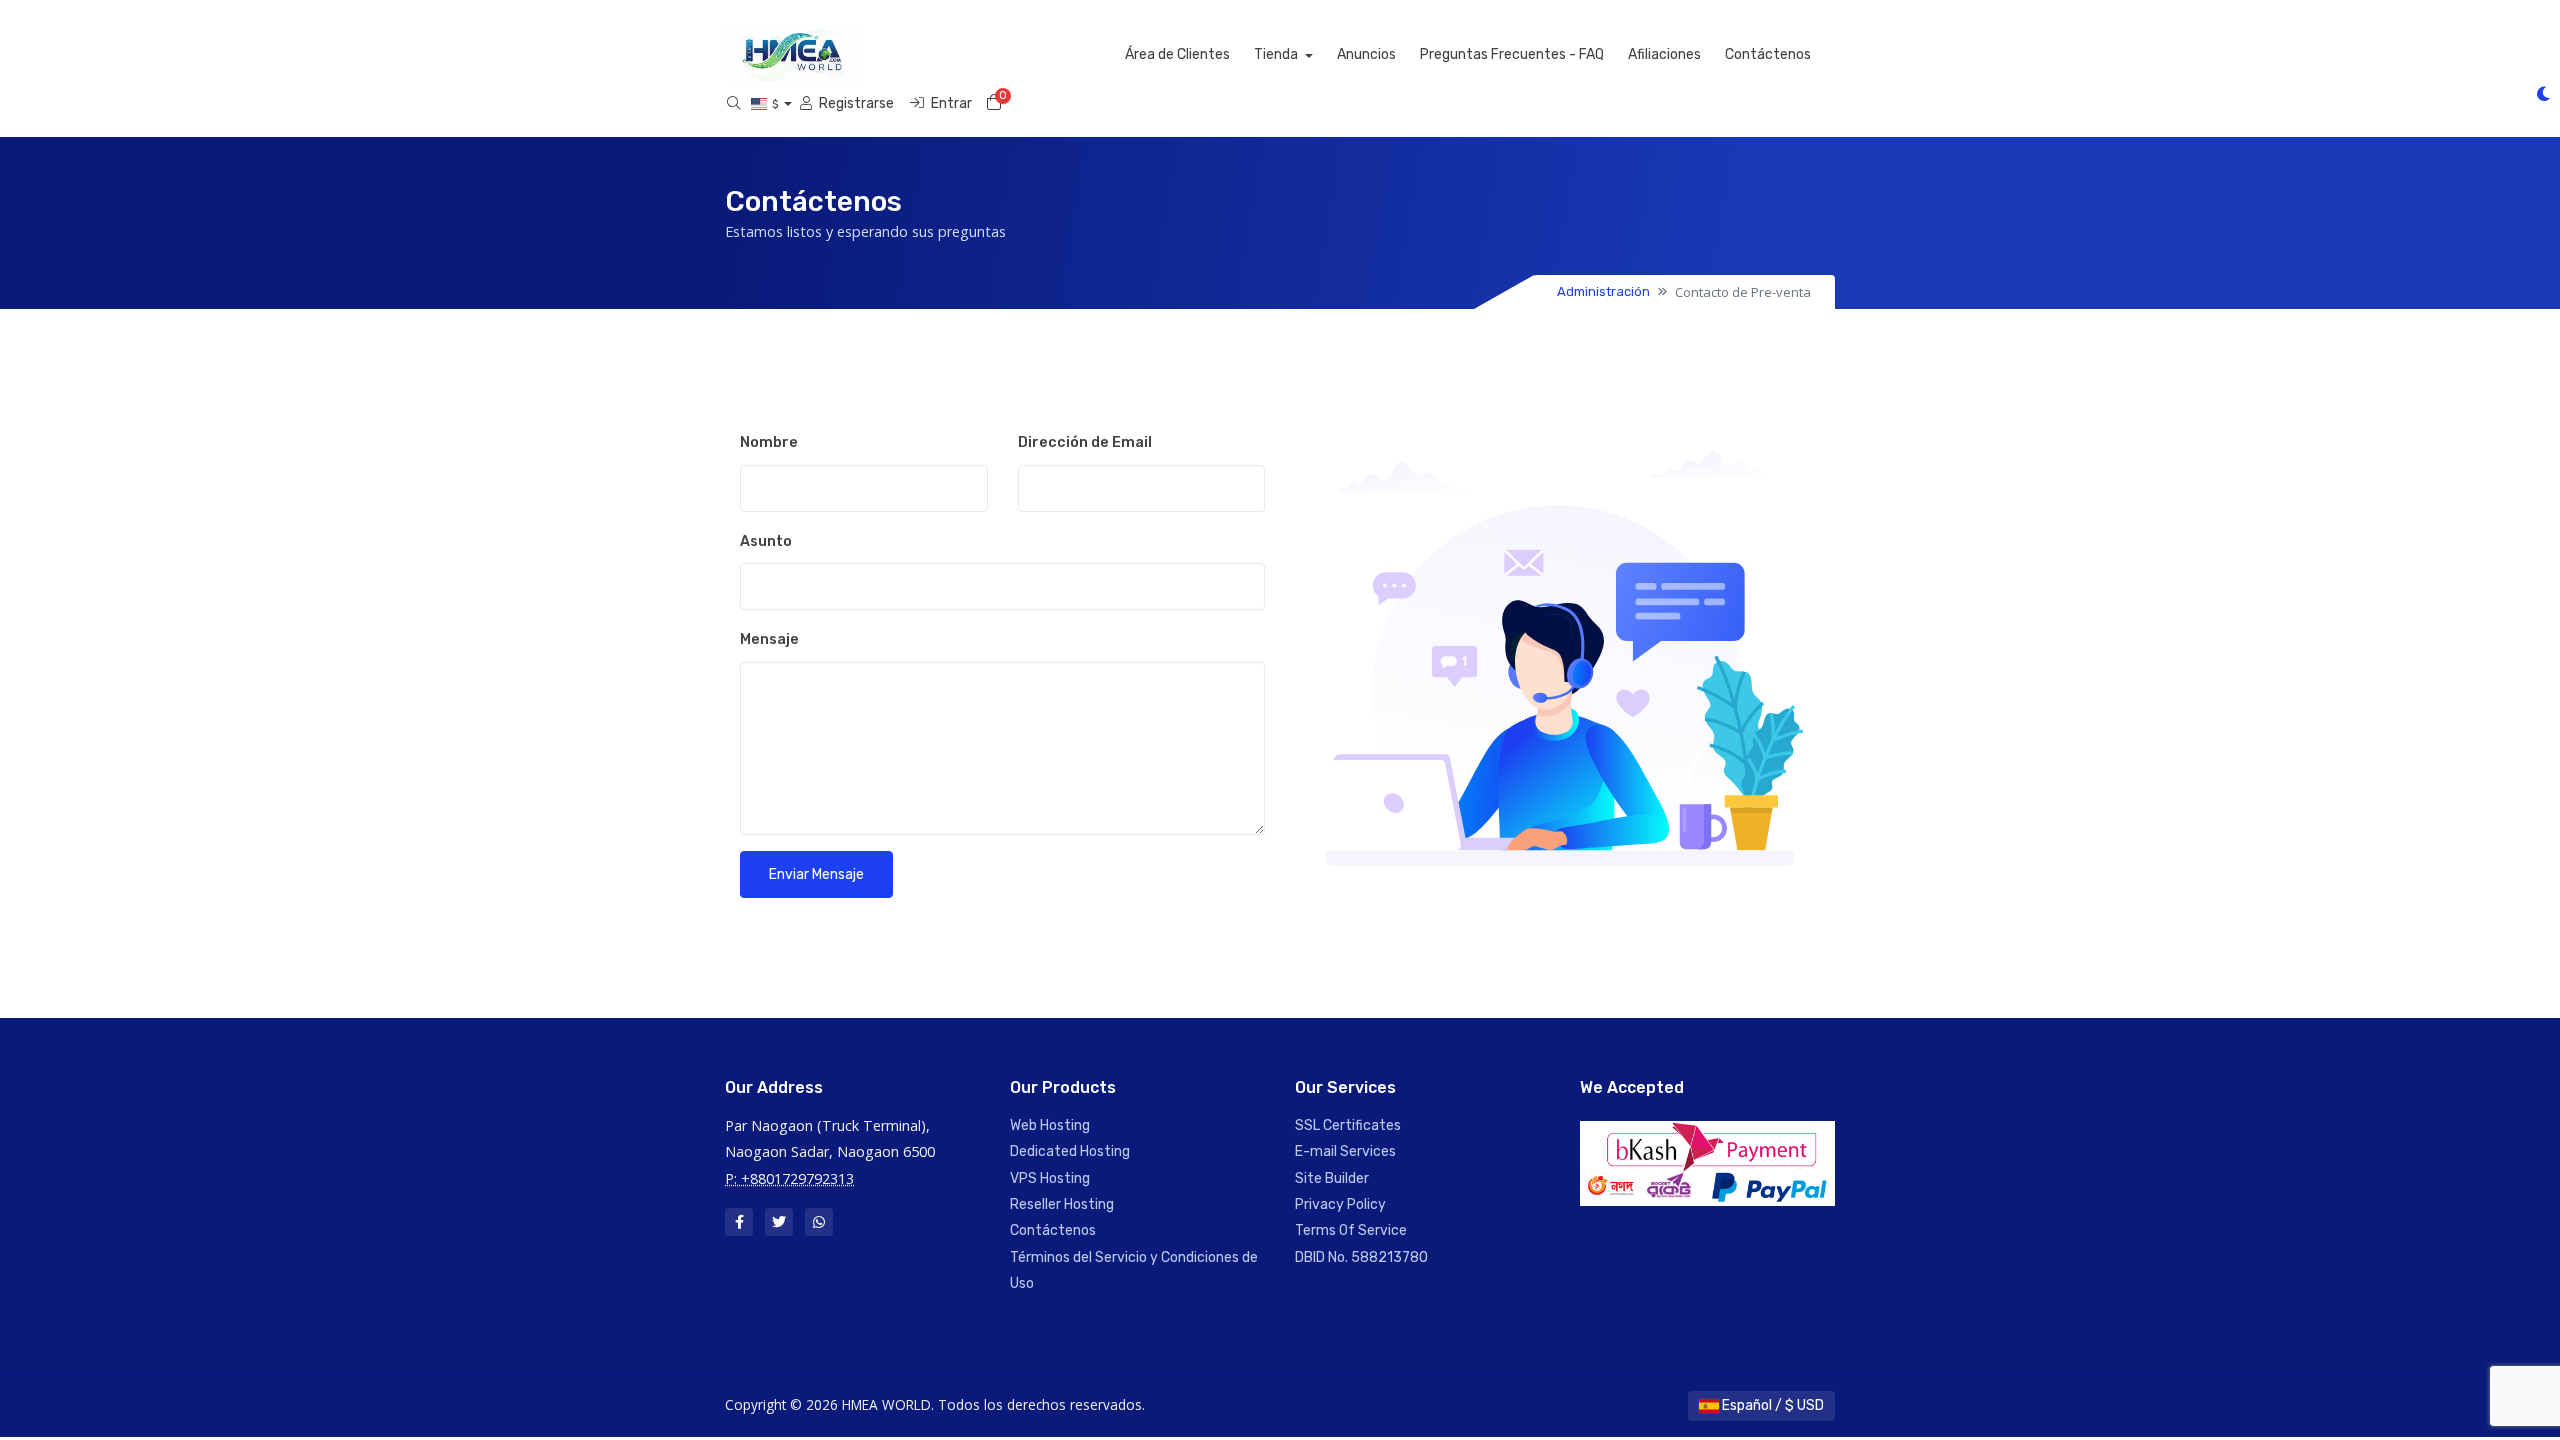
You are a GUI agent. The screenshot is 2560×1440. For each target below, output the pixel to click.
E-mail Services (1345, 1151)
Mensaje (769, 639)
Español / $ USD (1771, 1405)
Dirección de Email (1085, 442)
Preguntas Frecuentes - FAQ (1512, 54)
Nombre (769, 442)
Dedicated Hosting (1070, 1151)
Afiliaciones (1664, 54)
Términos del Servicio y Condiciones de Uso (1134, 1270)
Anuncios (1366, 54)
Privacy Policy (1340, 1204)
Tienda (1277, 54)
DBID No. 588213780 (1361, 1257)
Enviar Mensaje (816, 874)
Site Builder (1332, 1178)
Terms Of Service (1351, 1230)
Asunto (766, 541)
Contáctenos (1768, 54)
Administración (1603, 291)
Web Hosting (1050, 1125)
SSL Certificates (1348, 1125)
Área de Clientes (1177, 54)
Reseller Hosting (1062, 1204)
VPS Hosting (1050, 1178)
